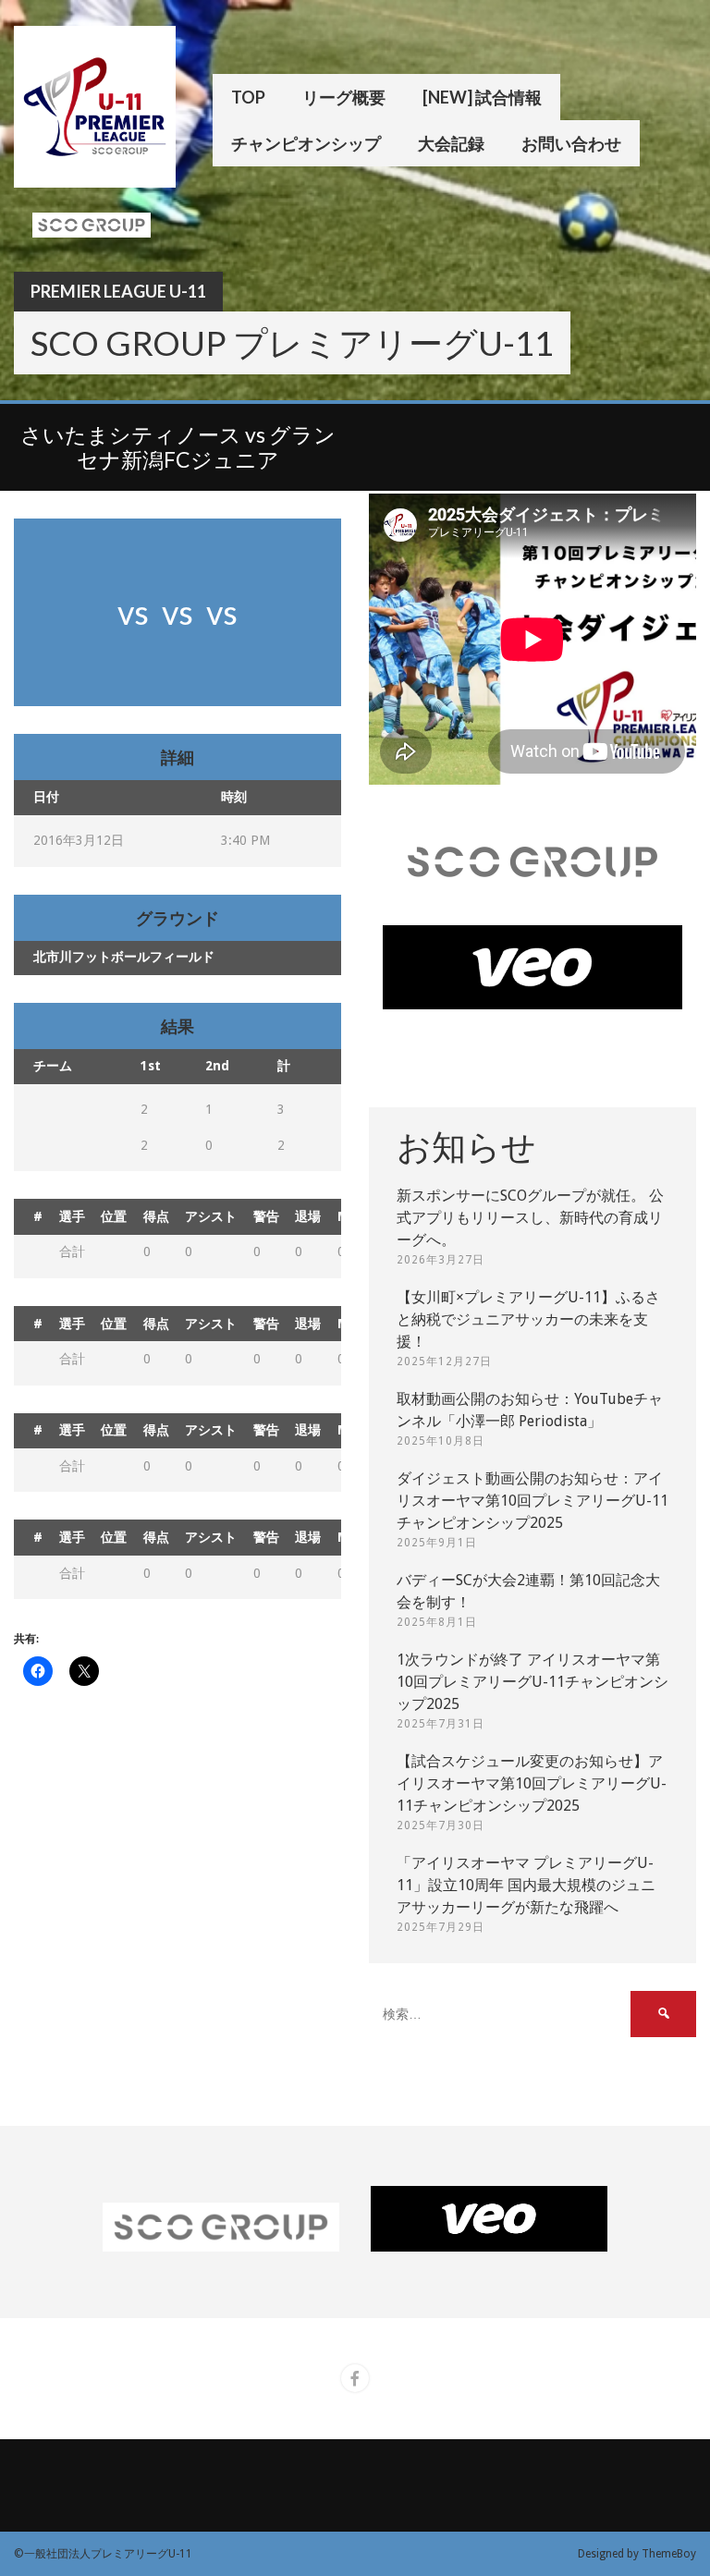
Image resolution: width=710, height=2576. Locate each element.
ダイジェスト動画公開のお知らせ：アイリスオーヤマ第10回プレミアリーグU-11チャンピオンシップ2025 (532, 1501)
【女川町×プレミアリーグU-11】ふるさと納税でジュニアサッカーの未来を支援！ (528, 1319)
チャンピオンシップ (306, 143)
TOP (248, 97)
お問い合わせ (571, 143)
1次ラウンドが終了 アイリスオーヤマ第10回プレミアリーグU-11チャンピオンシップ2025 (532, 1682)
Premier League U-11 (118, 291)
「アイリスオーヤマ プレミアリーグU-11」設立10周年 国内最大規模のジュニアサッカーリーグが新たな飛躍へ (526, 1885)
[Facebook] (355, 2378)
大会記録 (451, 143)
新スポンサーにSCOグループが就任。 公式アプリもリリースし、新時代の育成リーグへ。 (530, 1218)
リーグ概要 (344, 97)
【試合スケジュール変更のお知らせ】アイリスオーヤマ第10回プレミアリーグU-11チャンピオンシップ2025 (532, 1783)
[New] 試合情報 (482, 97)
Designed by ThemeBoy (637, 2554)
